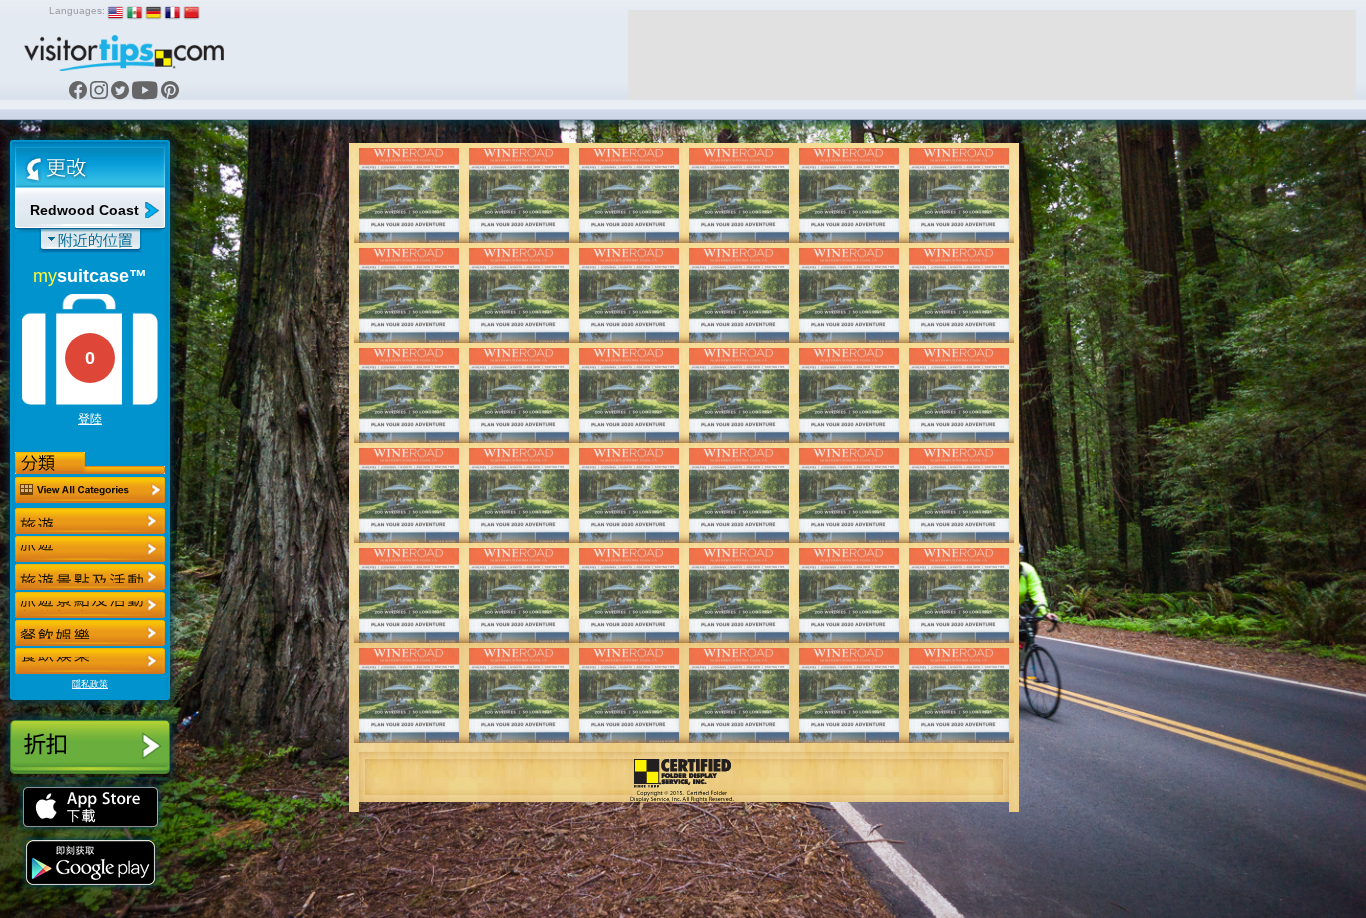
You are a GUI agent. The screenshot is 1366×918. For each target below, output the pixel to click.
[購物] (90, 605)
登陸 (90, 419)
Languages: (77, 10)
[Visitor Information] (90, 661)
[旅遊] (90, 521)
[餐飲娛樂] (90, 577)
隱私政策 (90, 684)
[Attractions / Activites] (90, 549)
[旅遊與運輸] (90, 633)
